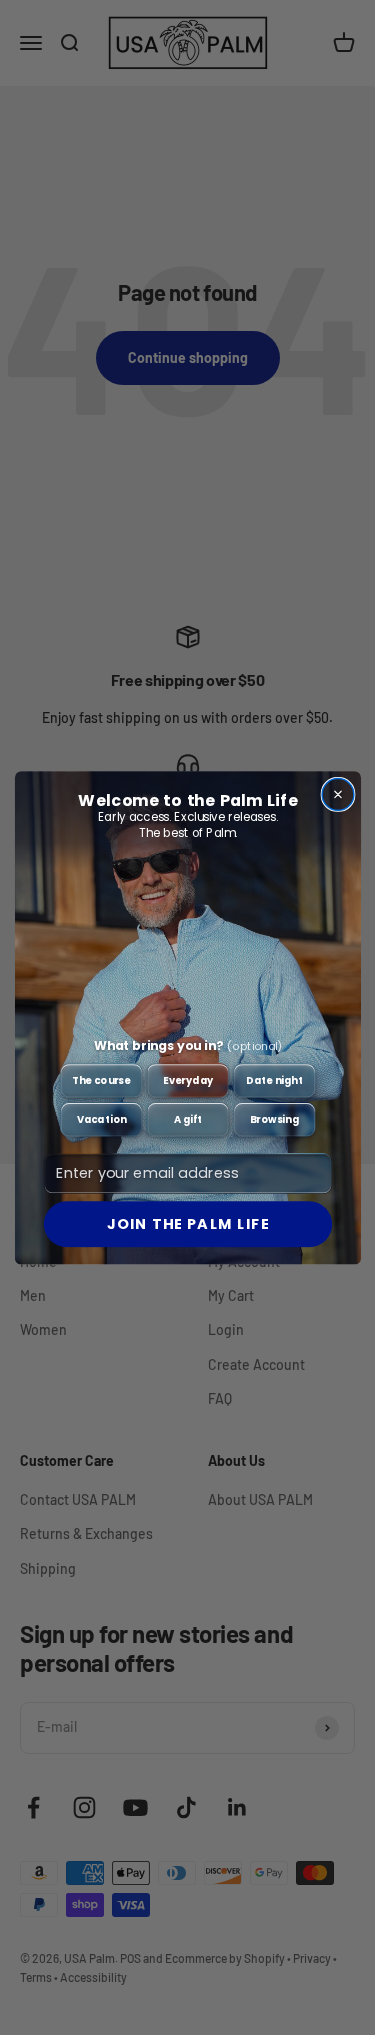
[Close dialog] (338, 794)
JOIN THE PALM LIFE (187, 1224)
